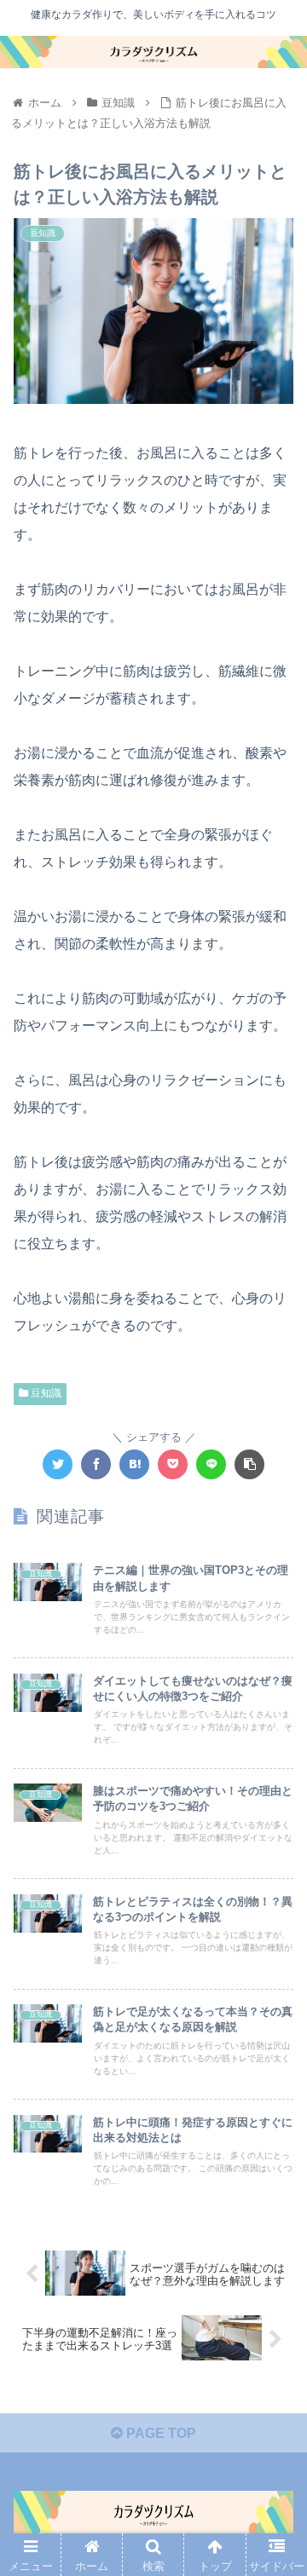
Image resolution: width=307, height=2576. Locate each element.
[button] (274, 1823)
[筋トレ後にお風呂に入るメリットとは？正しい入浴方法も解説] (134, 1464)
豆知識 (45, 1393)
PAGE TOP (159, 2433)
